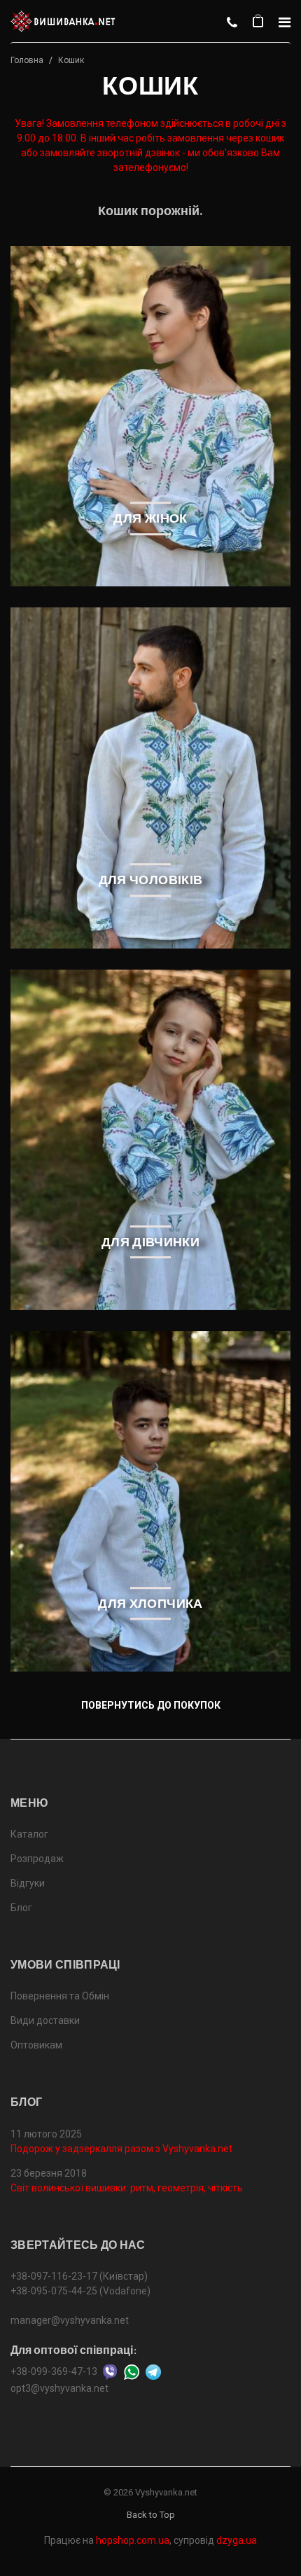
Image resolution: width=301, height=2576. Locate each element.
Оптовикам (36, 2045)
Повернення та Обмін (60, 1996)
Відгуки (28, 1883)
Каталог (29, 1834)
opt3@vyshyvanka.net (59, 2388)
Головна (27, 60)
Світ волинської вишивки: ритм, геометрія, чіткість (127, 2188)
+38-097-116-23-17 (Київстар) (79, 2276)
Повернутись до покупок (151, 1705)
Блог (21, 1908)
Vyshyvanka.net (166, 2492)
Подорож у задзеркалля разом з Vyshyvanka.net (121, 2149)
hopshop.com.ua (133, 2540)
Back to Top (151, 2515)
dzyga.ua (237, 2540)
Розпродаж (37, 1859)
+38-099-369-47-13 (54, 2371)
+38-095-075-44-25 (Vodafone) (80, 2291)
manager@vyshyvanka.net (70, 2320)
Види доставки (45, 2020)
